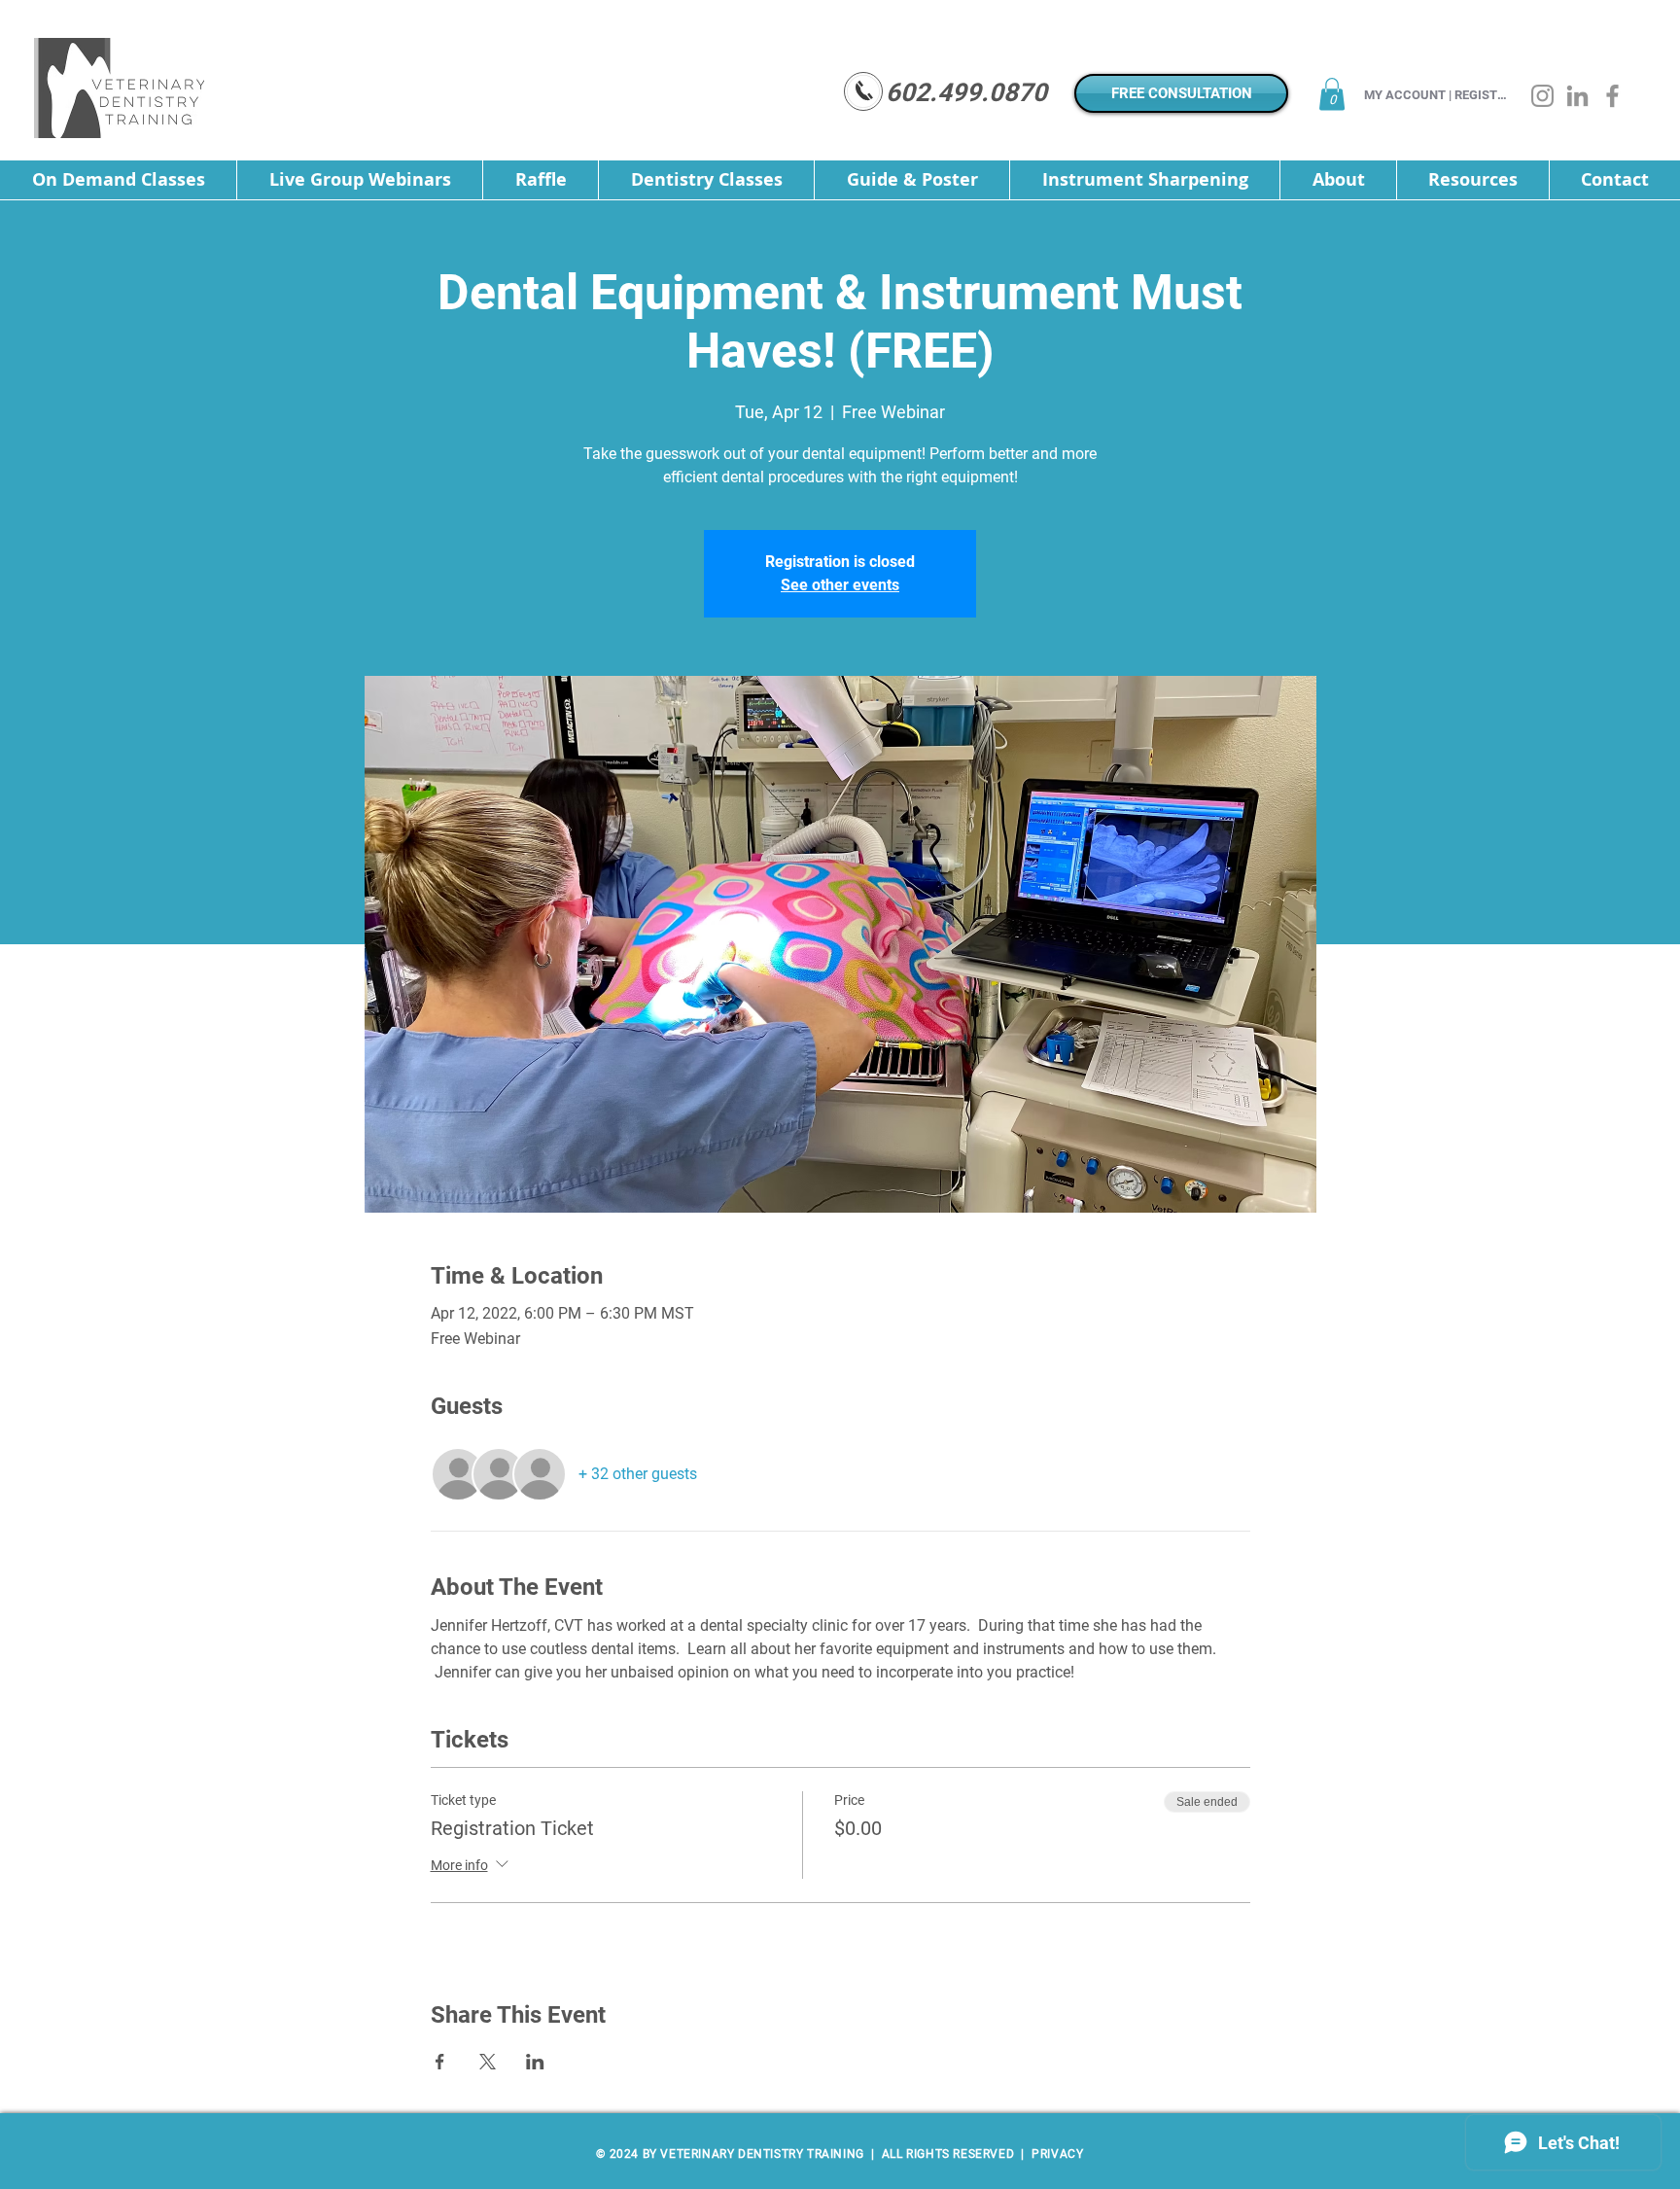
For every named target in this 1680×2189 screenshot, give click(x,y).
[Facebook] (1612, 96)
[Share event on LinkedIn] (535, 2062)
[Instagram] (1542, 96)
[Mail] (863, 91)
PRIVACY (1056, 2154)
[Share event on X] (488, 2062)
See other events (840, 585)
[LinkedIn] (1577, 96)
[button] (1332, 94)
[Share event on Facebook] (440, 2062)
